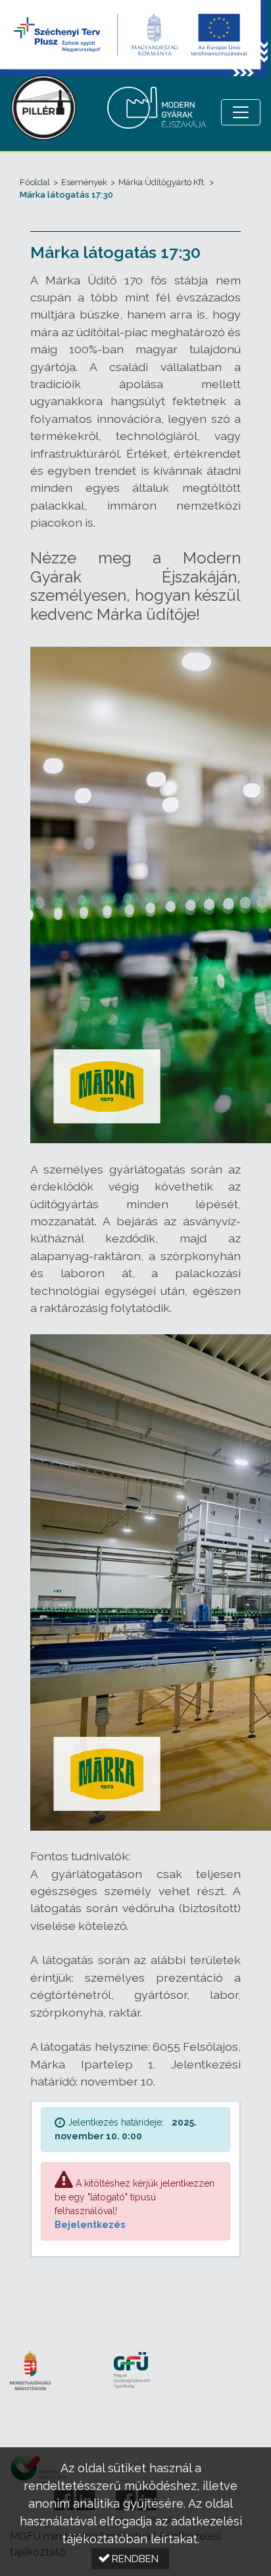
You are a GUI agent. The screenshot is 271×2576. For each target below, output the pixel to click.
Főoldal (35, 182)
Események (84, 182)
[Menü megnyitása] (241, 112)
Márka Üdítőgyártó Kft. (162, 182)
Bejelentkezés (90, 2225)
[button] (130, 2559)
